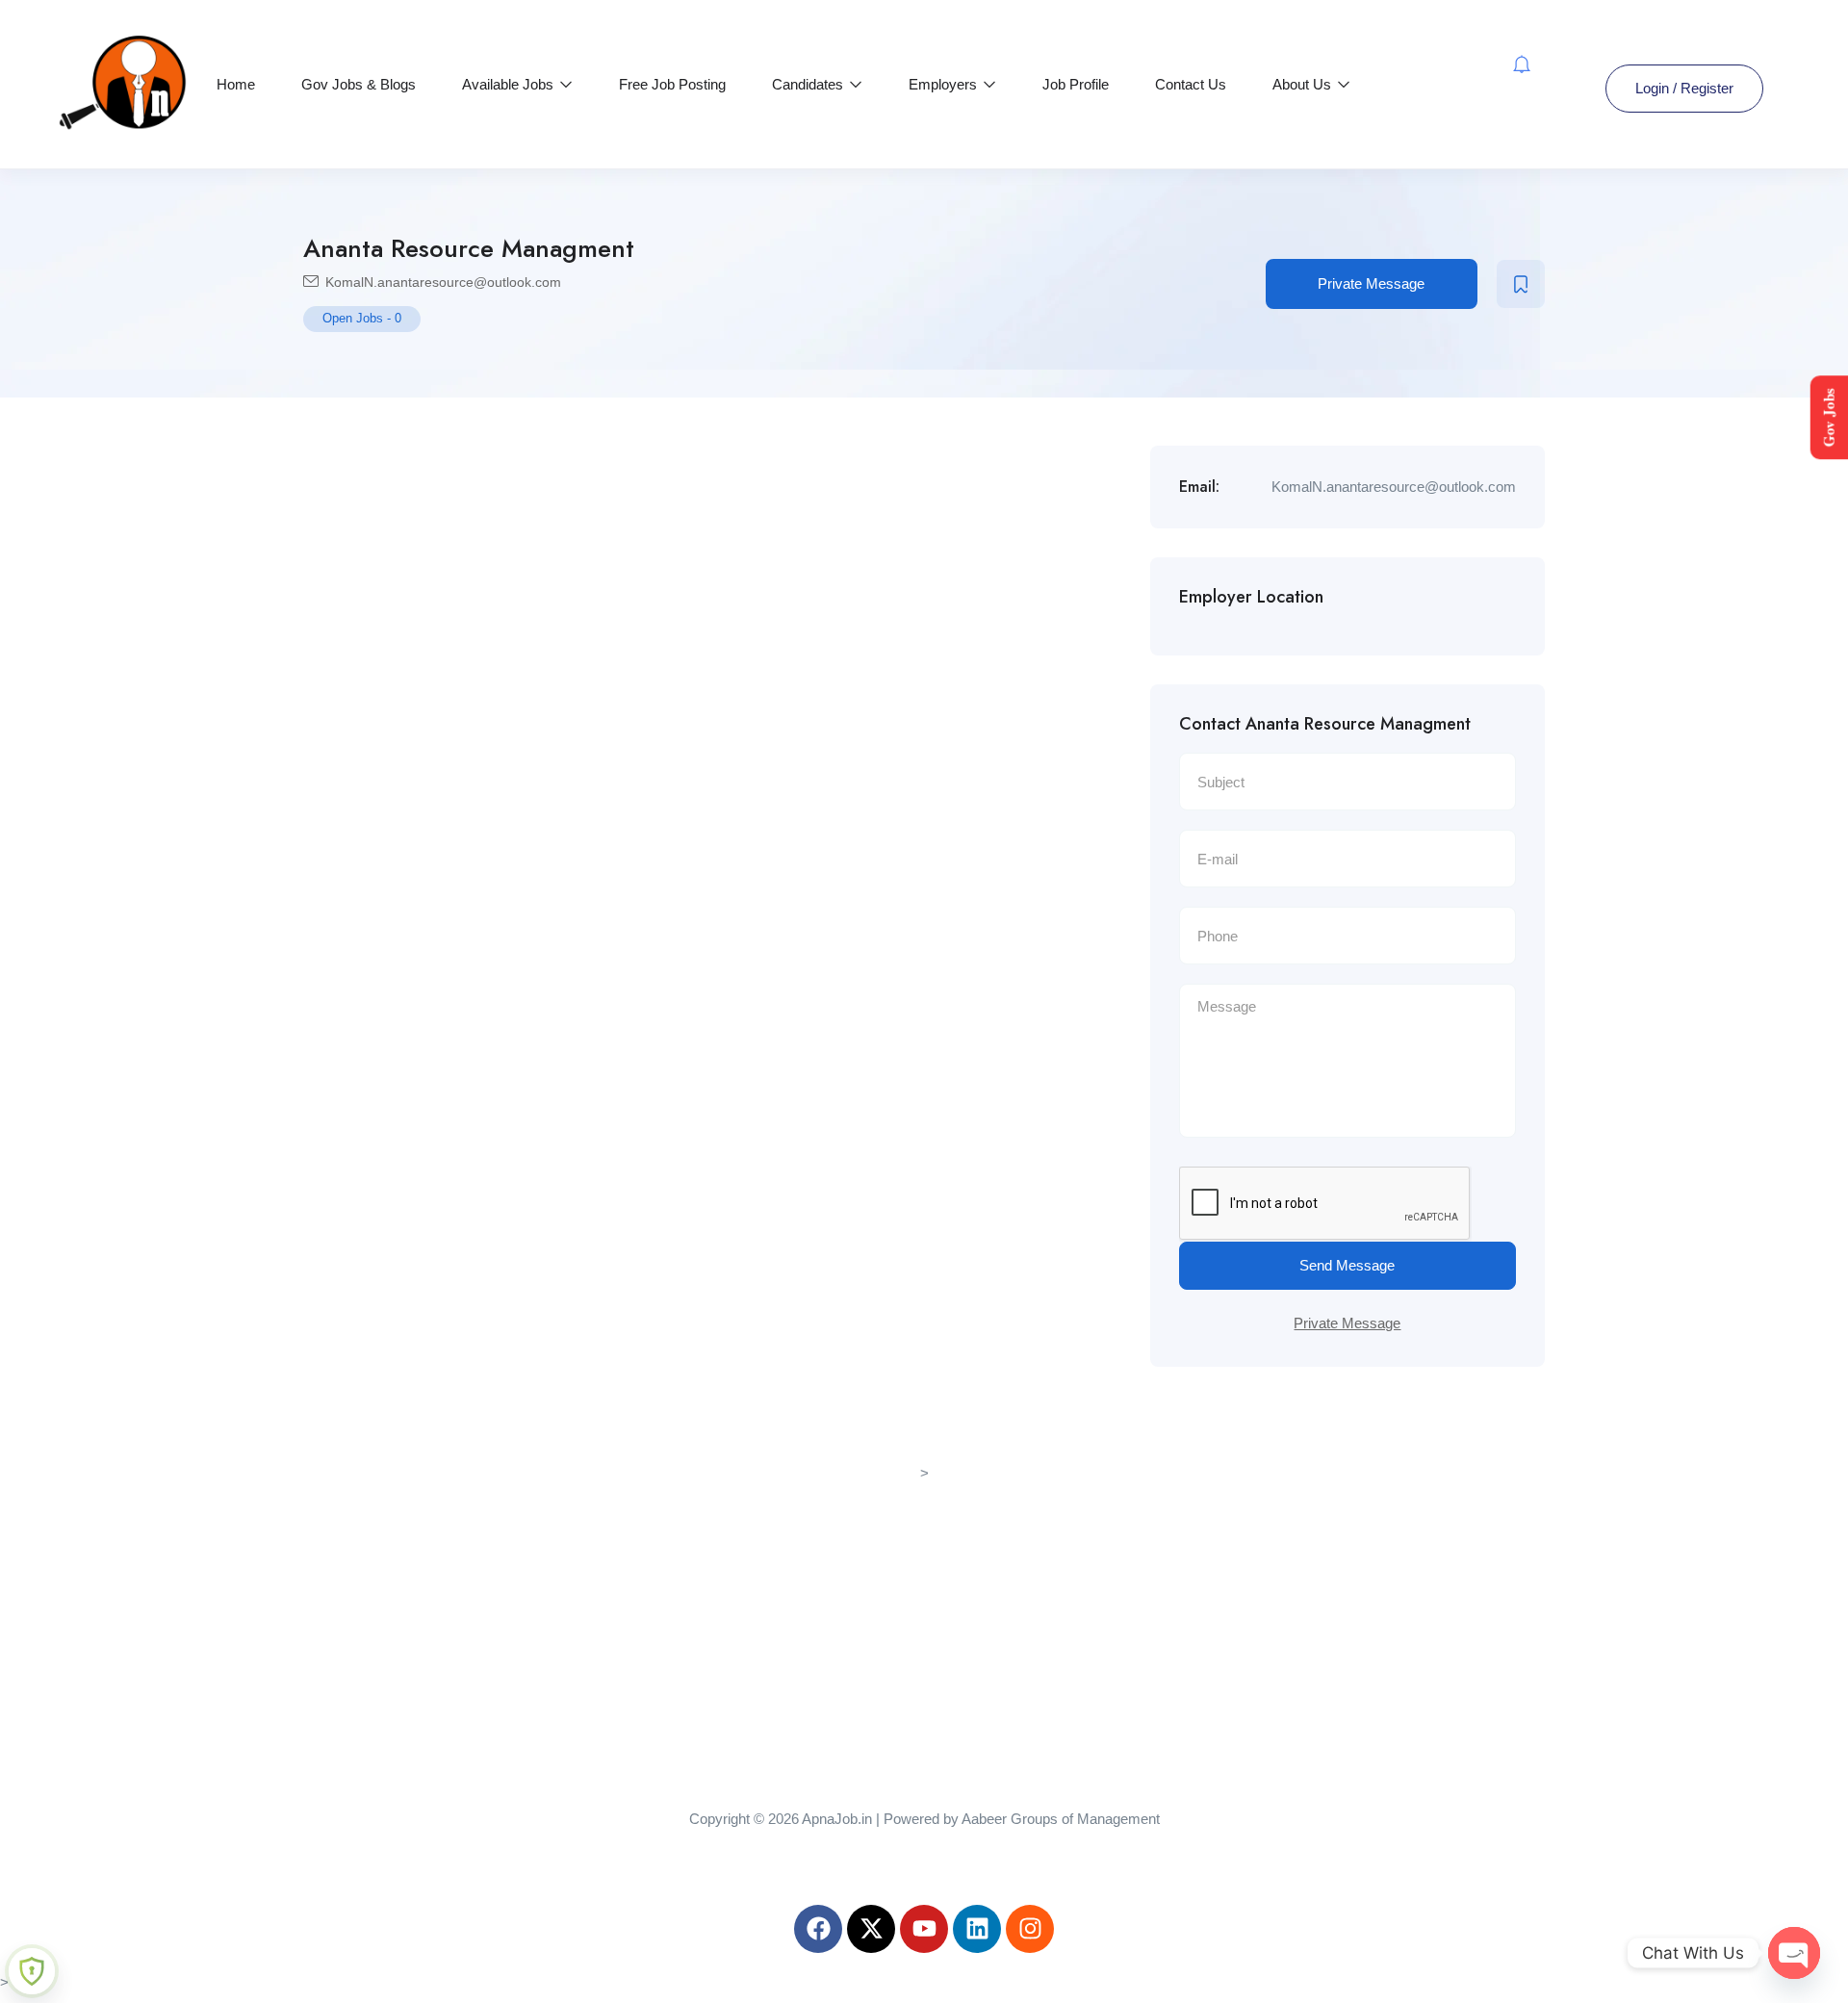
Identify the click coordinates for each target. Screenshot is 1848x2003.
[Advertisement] (924, 1621)
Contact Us (1191, 84)
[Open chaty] (1794, 1953)
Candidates (809, 84)
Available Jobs (510, 84)
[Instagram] (1030, 1929)
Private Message (1371, 283)
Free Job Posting (672, 84)
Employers (945, 84)
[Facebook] (818, 1929)
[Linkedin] (977, 1929)
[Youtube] (924, 1929)
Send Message (1347, 1265)
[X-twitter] (871, 1929)
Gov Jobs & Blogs (359, 84)
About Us (1304, 84)
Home (236, 84)
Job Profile (1076, 84)
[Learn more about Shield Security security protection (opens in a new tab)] (32, 1971)
